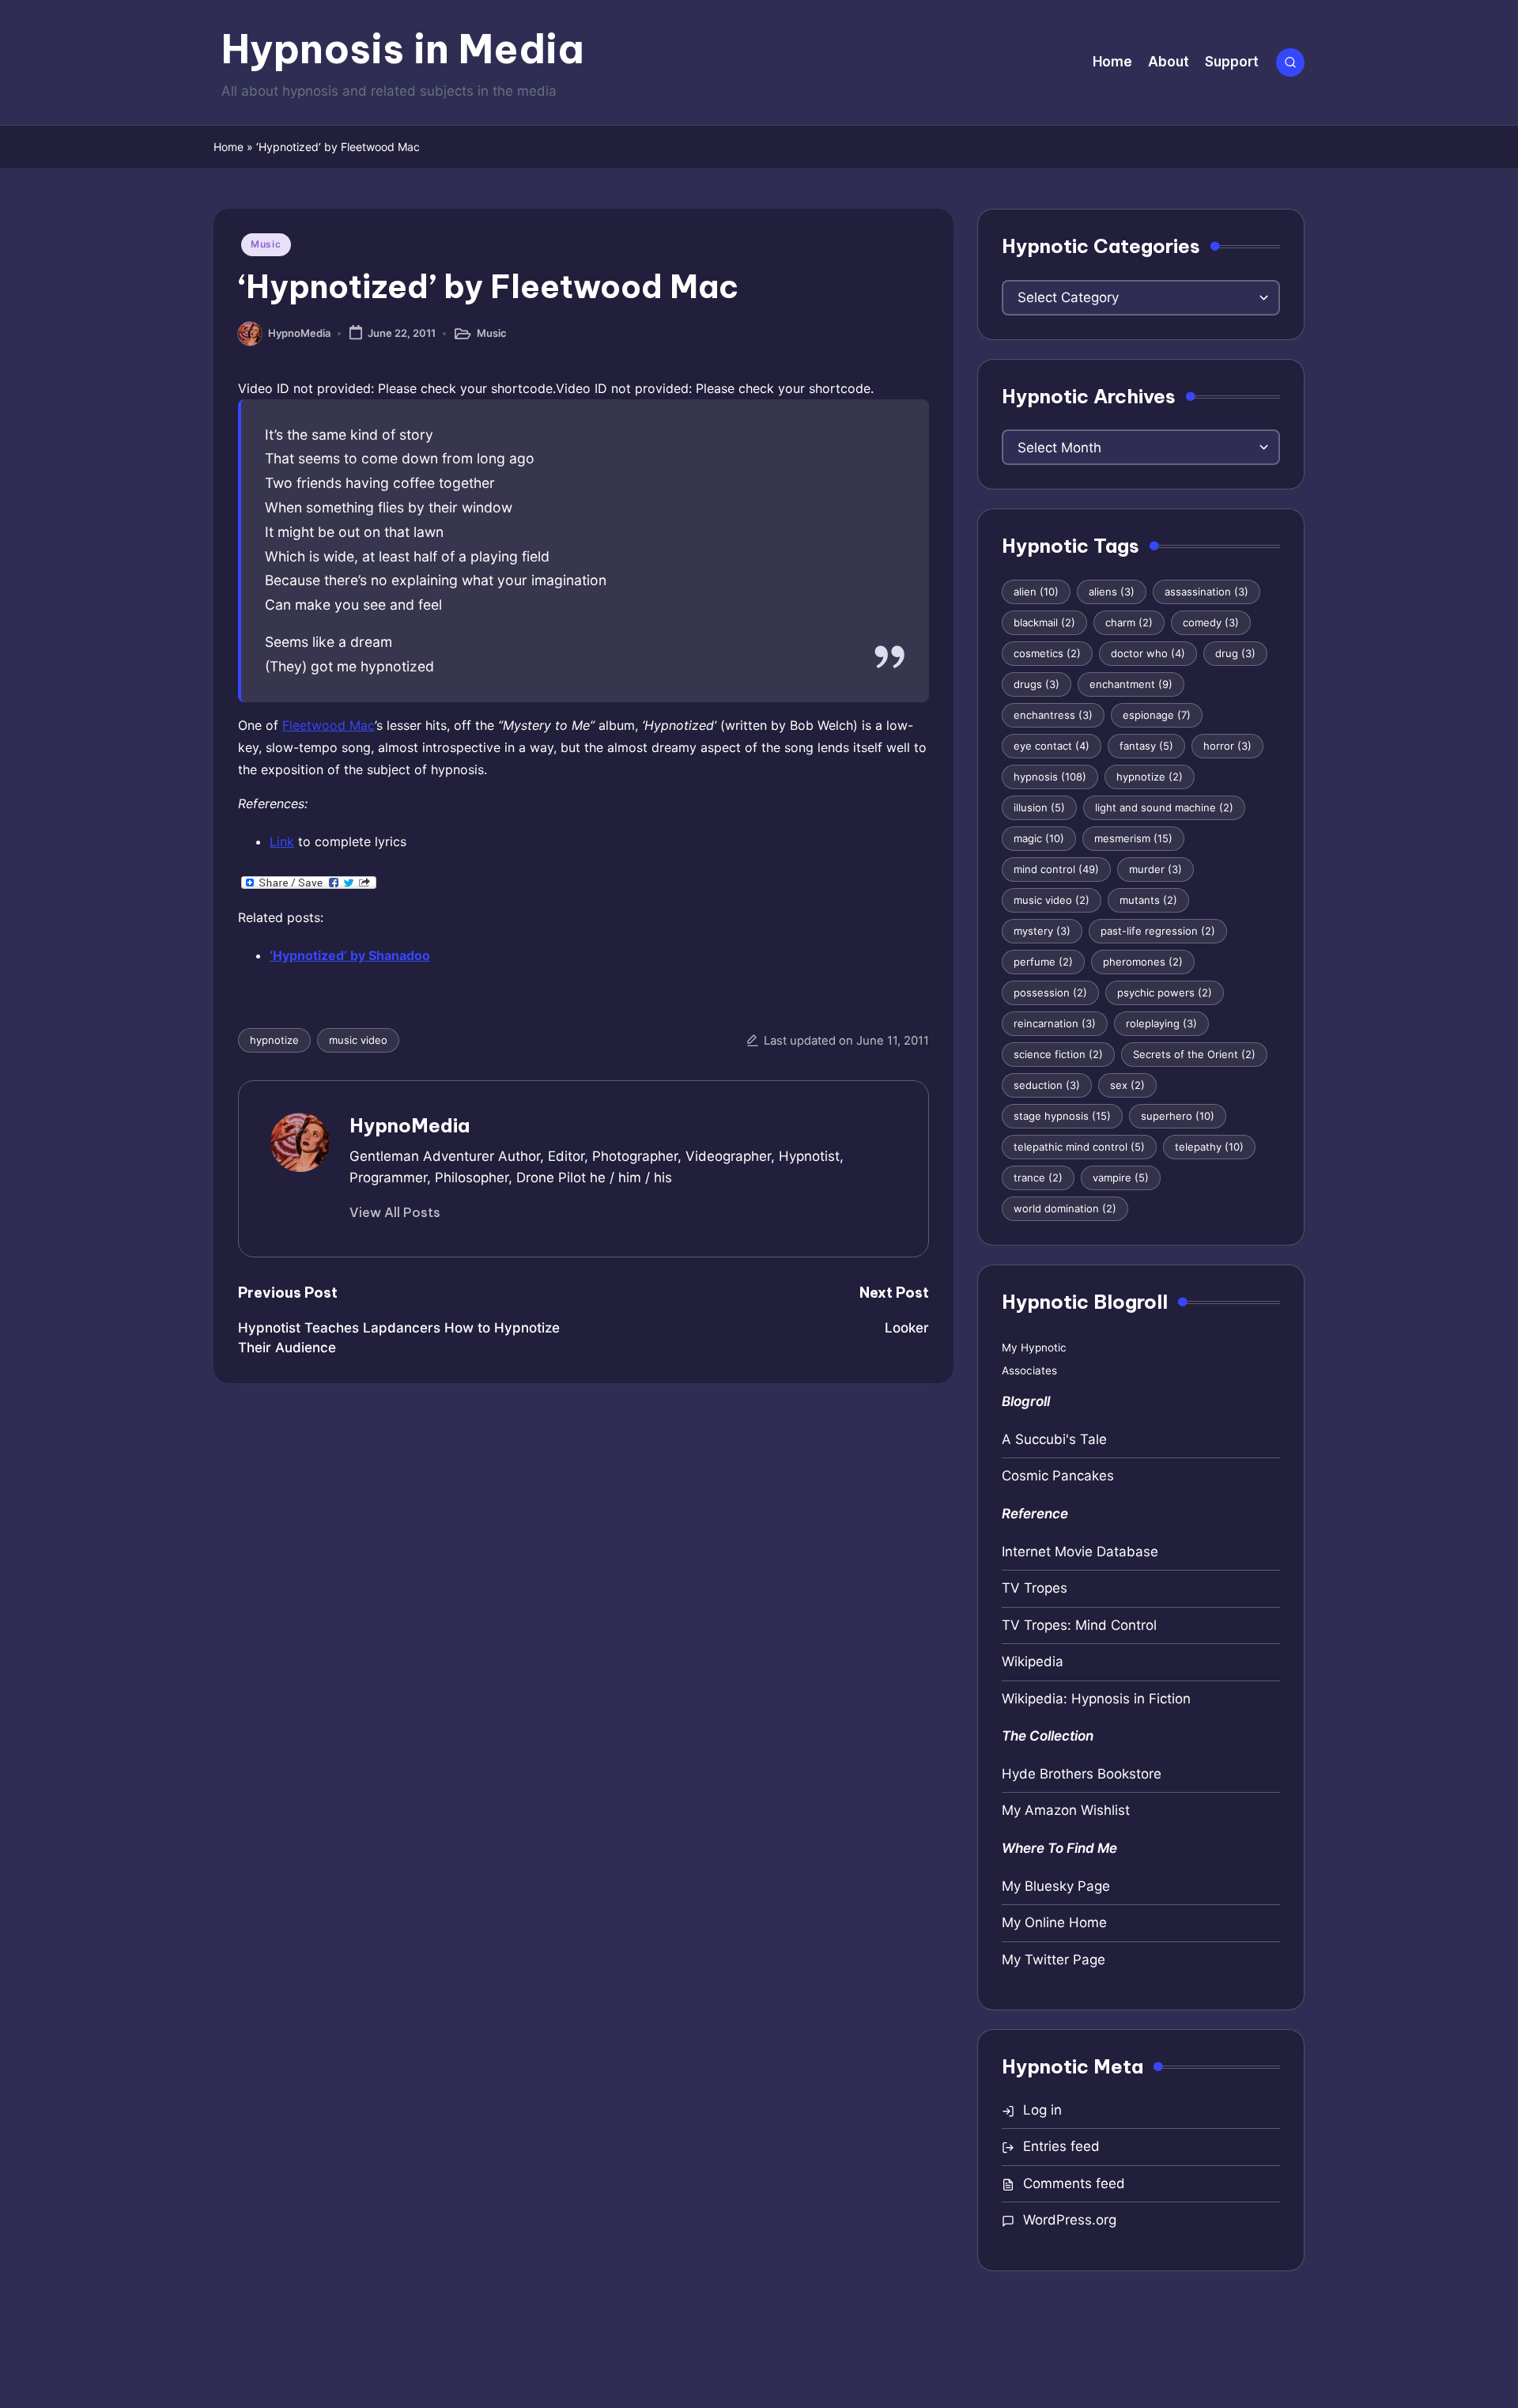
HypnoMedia (410, 1125)
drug (1235, 653)
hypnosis (1050, 777)
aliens (1112, 592)
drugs (1037, 684)
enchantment (1131, 684)
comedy (1211, 622)
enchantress (1053, 715)
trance (1038, 1178)
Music (266, 244)
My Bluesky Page (1056, 1886)
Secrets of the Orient (1194, 1054)
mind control (1056, 869)
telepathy (1209, 1147)
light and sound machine (1164, 807)
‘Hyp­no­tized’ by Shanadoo (350, 955)
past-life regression (1158, 931)
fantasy (1146, 746)
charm (1129, 622)
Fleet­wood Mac (329, 725)
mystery (1042, 931)
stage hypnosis (1062, 1116)
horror (1227, 746)
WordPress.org (1070, 2220)
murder (1155, 869)
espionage (1157, 715)
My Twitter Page (1054, 1960)
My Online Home (1054, 1922)
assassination (1206, 592)
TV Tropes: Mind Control (1079, 1625)
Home (228, 147)
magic (1039, 838)
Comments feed (1074, 2183)
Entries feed (1061, 2146)
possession (1050, 992)
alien (1036, 592)
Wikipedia (1033, 1661)
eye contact (1052, 746)
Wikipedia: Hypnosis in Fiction (1096, 1699)
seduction (1047, 1085)
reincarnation (1055, 1023)
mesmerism (1133, 838)
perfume (1043, 962)
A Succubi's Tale (1054, 1439)
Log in (1042, 2110)
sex (1127, 1085)
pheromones (1143, 962)
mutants (1148, 900)
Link (282, 841)
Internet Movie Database (1080, 1552)
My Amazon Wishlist (1066, 1810)
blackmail (1044, 622)
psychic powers (1165, 992)
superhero (1178, 1116)
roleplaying (1161, 1023)
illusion (1039, 807)
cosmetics (1047, 653)
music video (358, 1040)
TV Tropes (1035, 1588)
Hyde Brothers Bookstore (1082, 1774)
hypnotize (274, 1040)
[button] (395, 1212)
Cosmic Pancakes (1058, 1476)
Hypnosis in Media (403, 49)
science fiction (1058, 1054)
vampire (1121, 1178)
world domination (1065, 1208)
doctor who (1148, 653)
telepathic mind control (1079, 1147)
